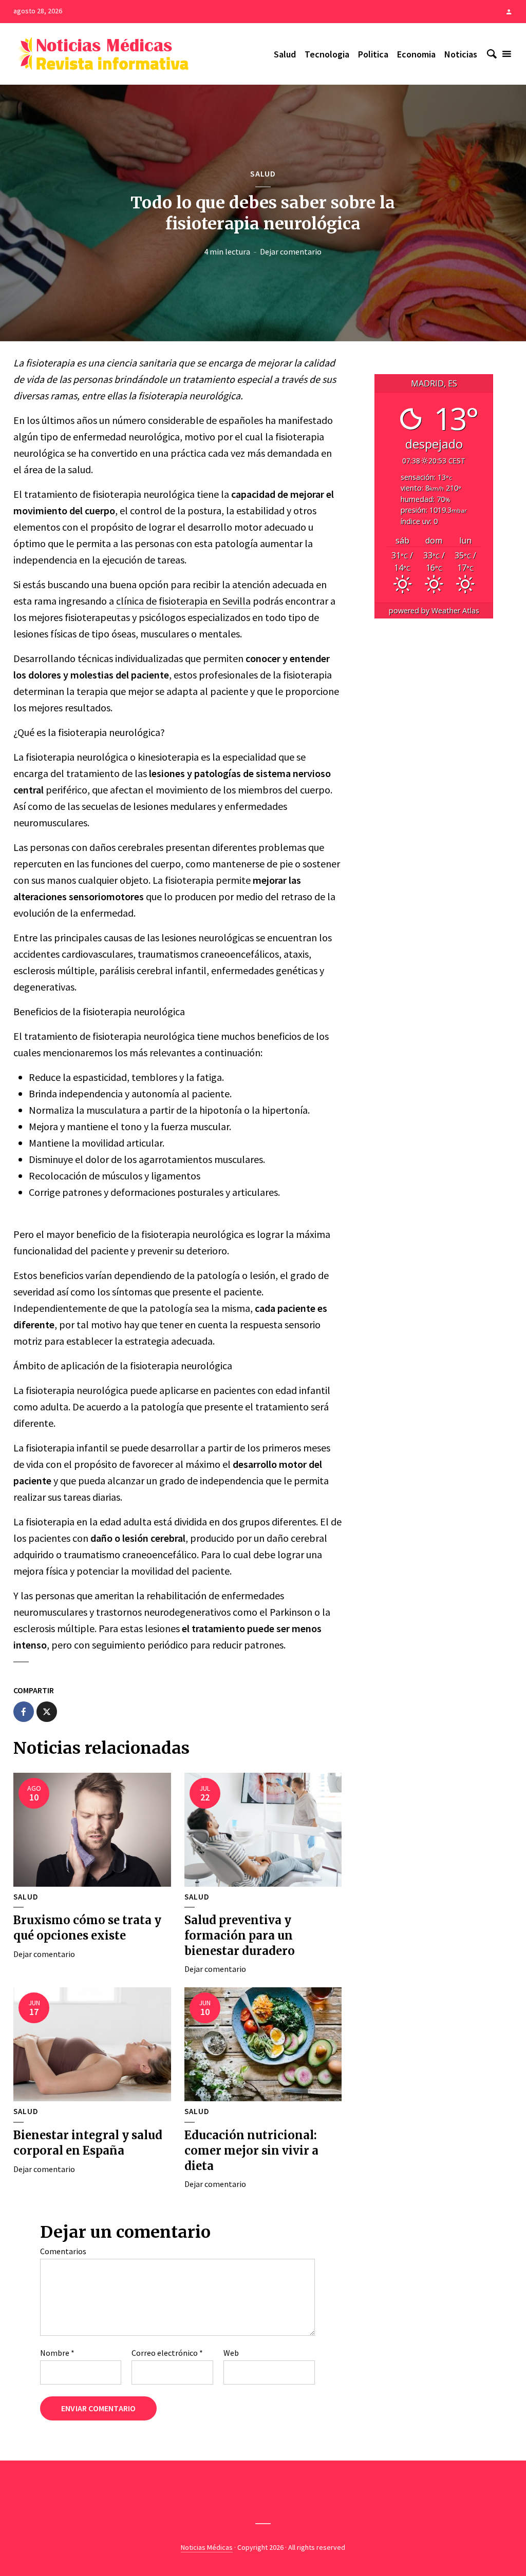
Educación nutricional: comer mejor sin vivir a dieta (251, 2150)
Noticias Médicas (207, 2547)
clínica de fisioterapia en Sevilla (183, 601)
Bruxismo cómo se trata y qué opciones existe (87, 1928)
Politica (373, 54)
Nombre (57, 2353)
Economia (416, 54)
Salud (285, 54)
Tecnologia (327, 54)
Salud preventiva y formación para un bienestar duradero (240, 1935)
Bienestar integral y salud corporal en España (88, 2143)
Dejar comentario (291, 251)
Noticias (461, 54)
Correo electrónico (167, 2353)
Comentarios (63, 2251)
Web (231, 2353)
